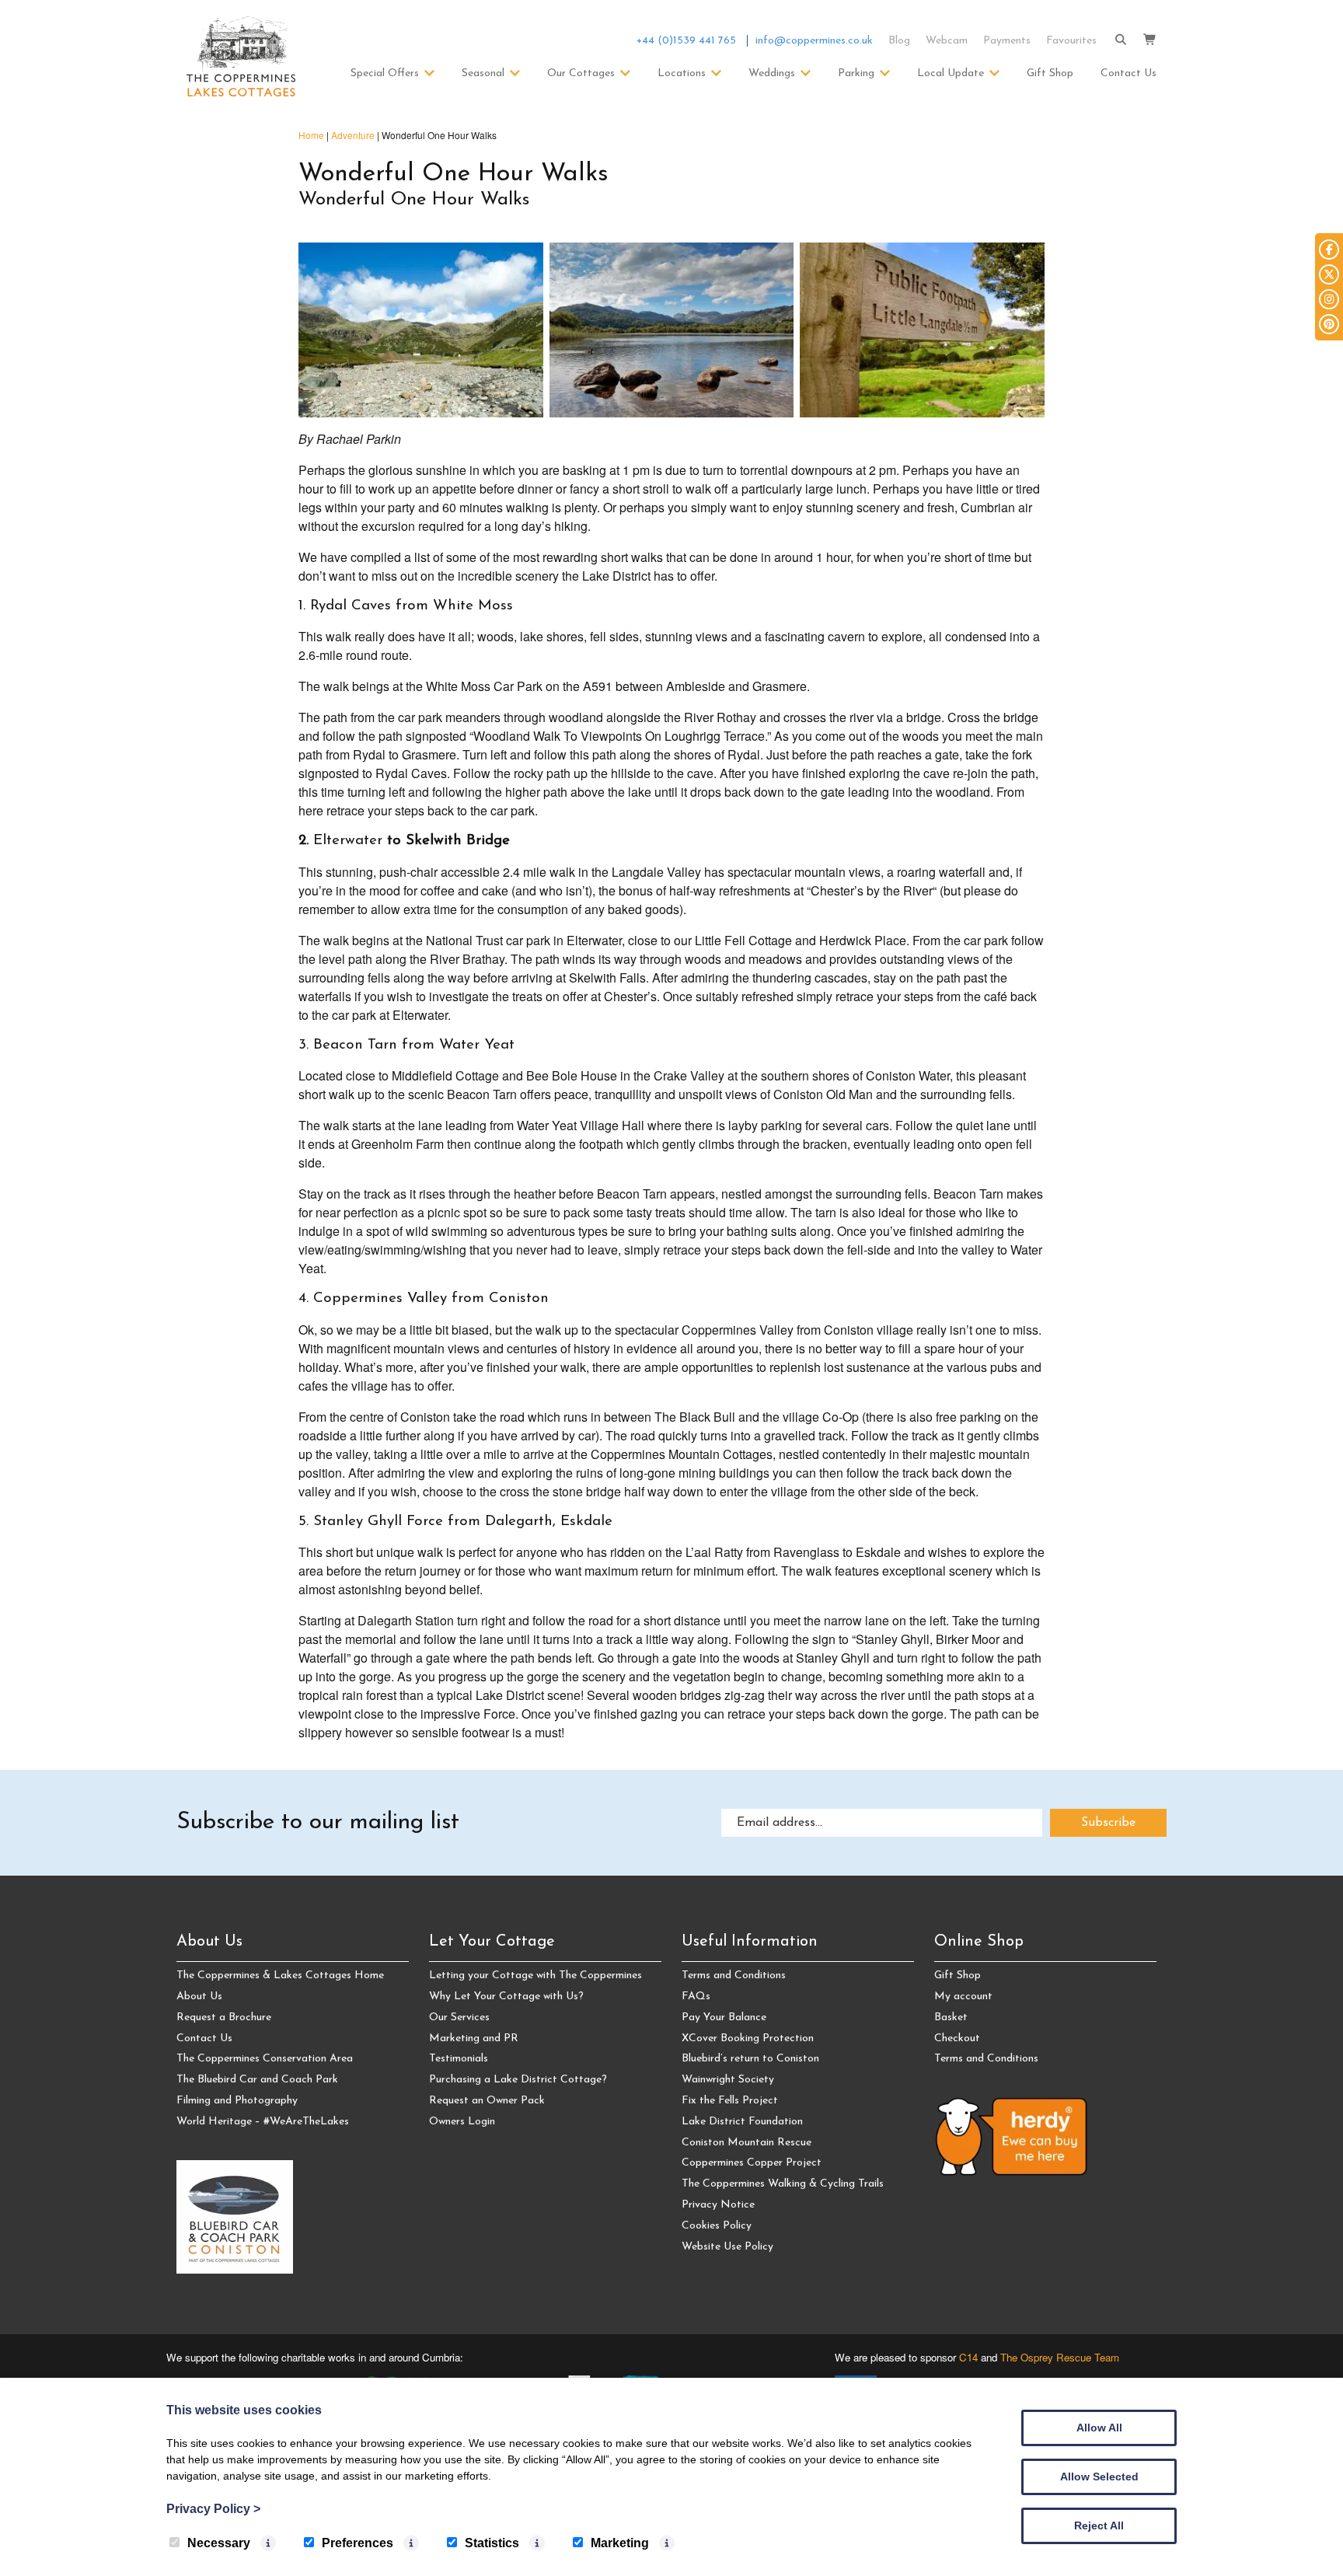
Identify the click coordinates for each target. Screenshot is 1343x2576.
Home (311, 135)
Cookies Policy (717, 2226)
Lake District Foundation (742, 2122)
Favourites (1071, 41)
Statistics (492, 2543)
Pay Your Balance (724, 2018)
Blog (899, 41)
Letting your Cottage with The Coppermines (535, 1976)
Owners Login (462, 2122)
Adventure (353, 135)
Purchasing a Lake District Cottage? (518, 2080)
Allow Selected (1099, 2477)
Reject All (1099, 2525)
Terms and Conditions (734, 1976)
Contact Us (1128, 73)
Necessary (219, 2543)
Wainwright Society (728, 2080)
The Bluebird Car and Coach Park (257, 2080)
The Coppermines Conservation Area (265, 2059)
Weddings (772, 73)
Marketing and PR (474, 2038)
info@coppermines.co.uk (814, 41)
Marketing (620, 2543)
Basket (951, 2018)
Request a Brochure (224, 2018)
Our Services (459, 2018)
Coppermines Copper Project (752, 2163)
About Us (199, 1997)
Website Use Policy (727, 2247)
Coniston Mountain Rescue (746, 2143)
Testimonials (459, 2059)
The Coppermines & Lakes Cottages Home (280, 1976)
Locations (682, 73)
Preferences (358, 2543)
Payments (1007, 41)
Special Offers (385, 73)
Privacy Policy (213, 2509)
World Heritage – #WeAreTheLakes (263, 2122)
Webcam (947, 41)
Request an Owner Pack (487, 2101)
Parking (856, 73)
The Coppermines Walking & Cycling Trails (783, 2184)
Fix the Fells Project (730, 2101)
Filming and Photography (237, 2101)
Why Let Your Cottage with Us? (506, 1997)
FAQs (696, 1997)
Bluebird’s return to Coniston (750, 2059)
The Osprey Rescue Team (1060, 2357)
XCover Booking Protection (748, 2038)
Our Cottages (581, 73)
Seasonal (483, 73)
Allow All (1099, 2428)
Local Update (951, 73)
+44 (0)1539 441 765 (686, 41)
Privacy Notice (718, 2205)
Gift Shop (1050, 73)
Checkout (957, 2038)
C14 (968, 2357)
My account (963, 1997)
